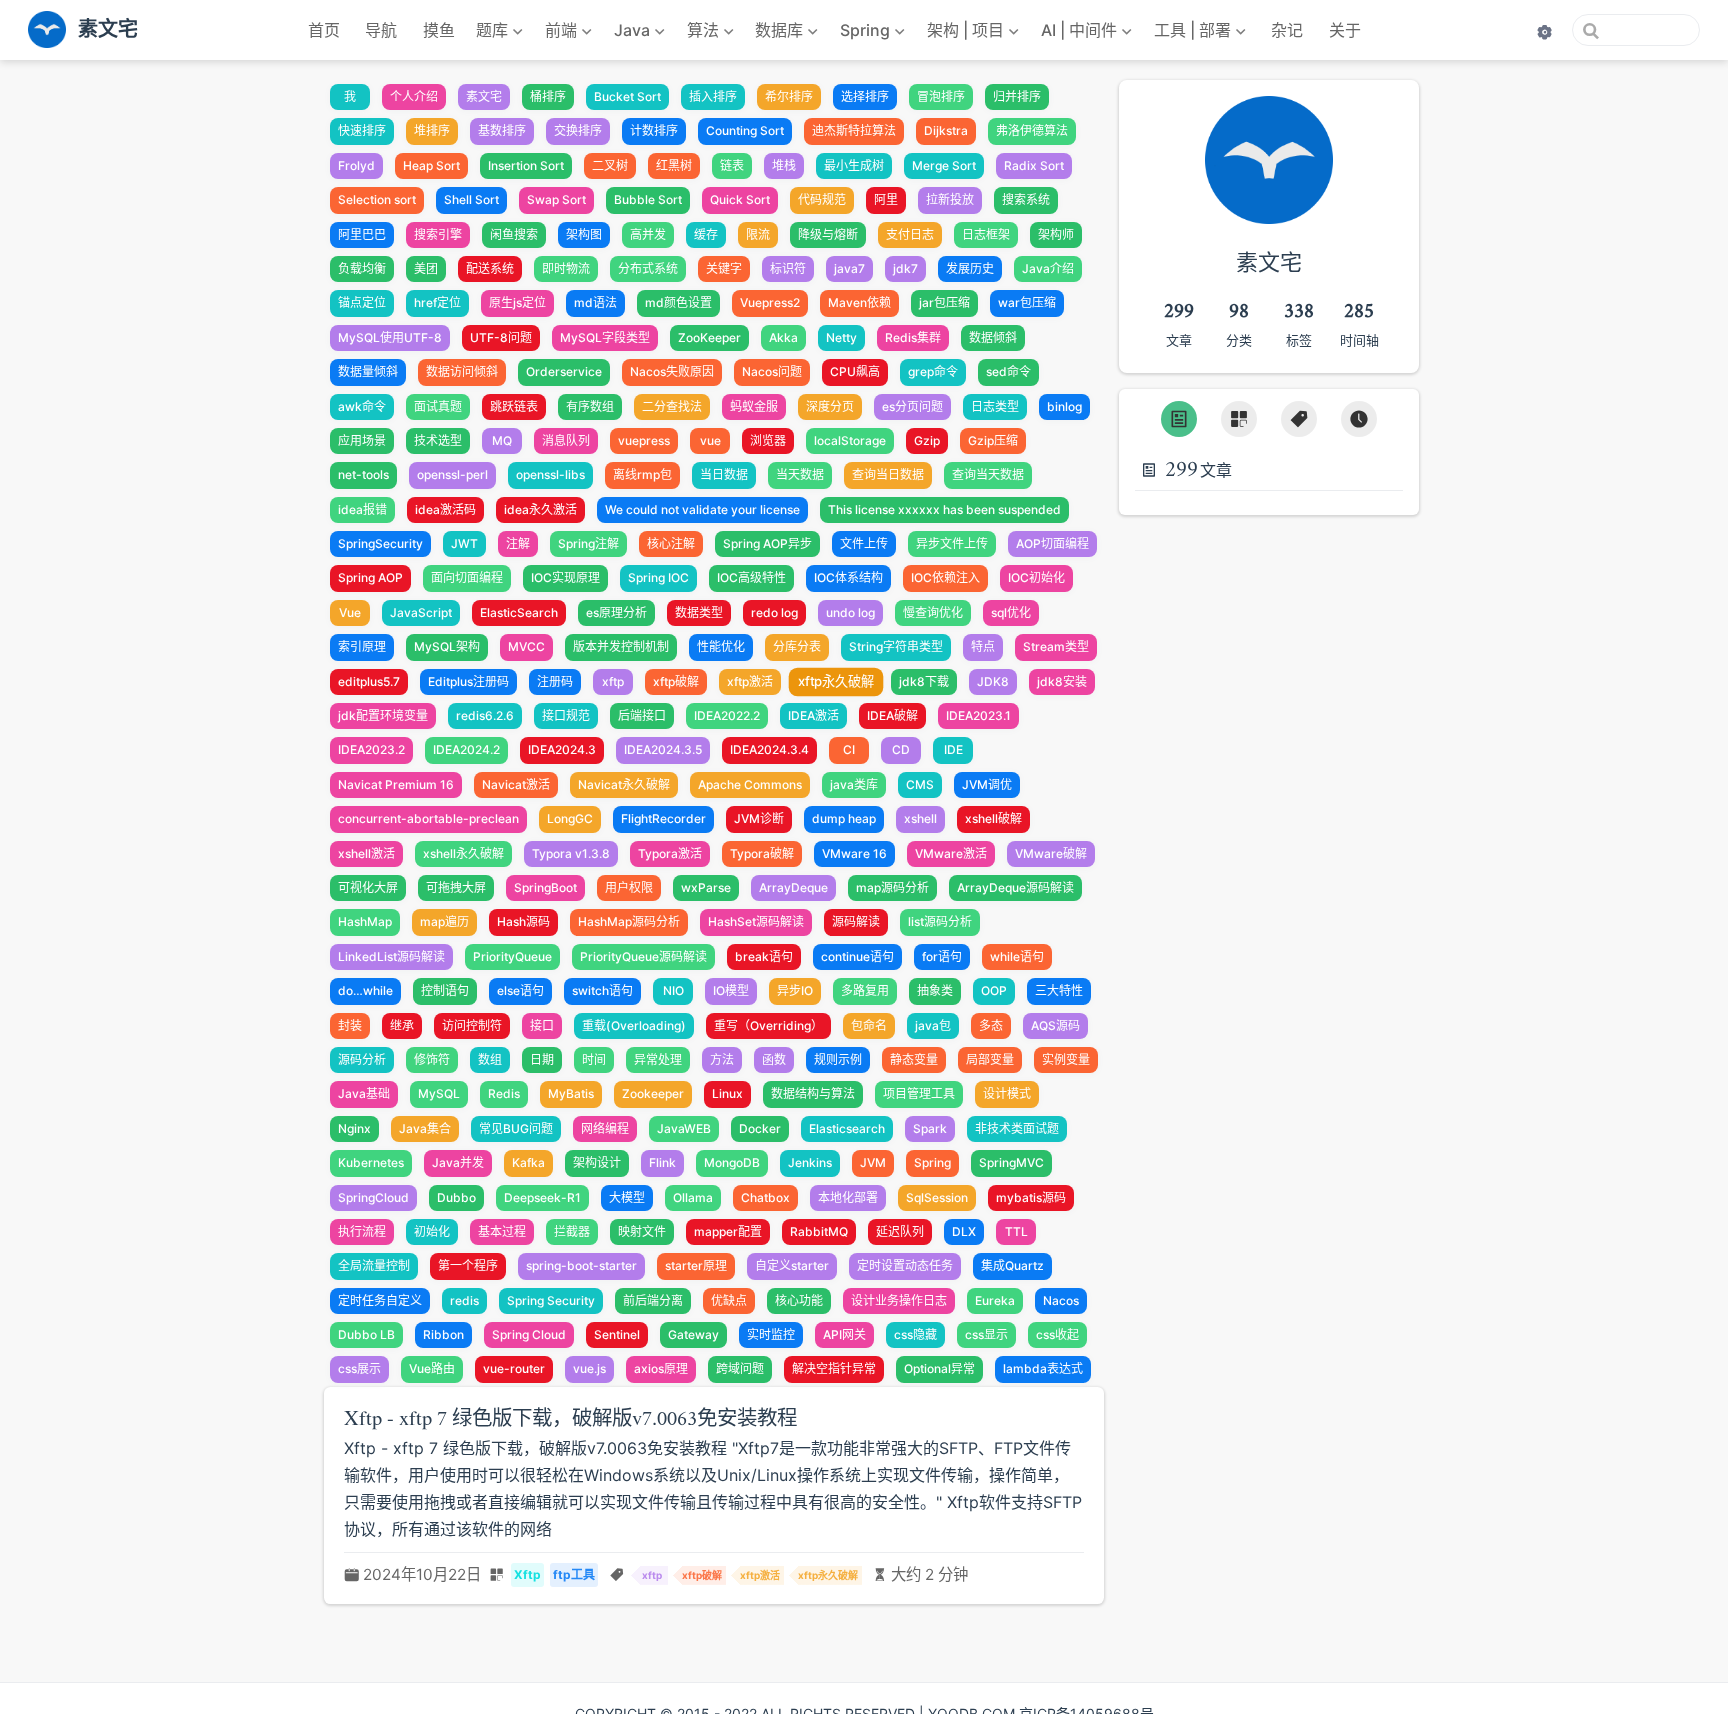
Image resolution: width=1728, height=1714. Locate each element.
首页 (324, 30)
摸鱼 (439, 30)
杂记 (1287, 30)
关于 (1345, 30)
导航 (381, 30)
